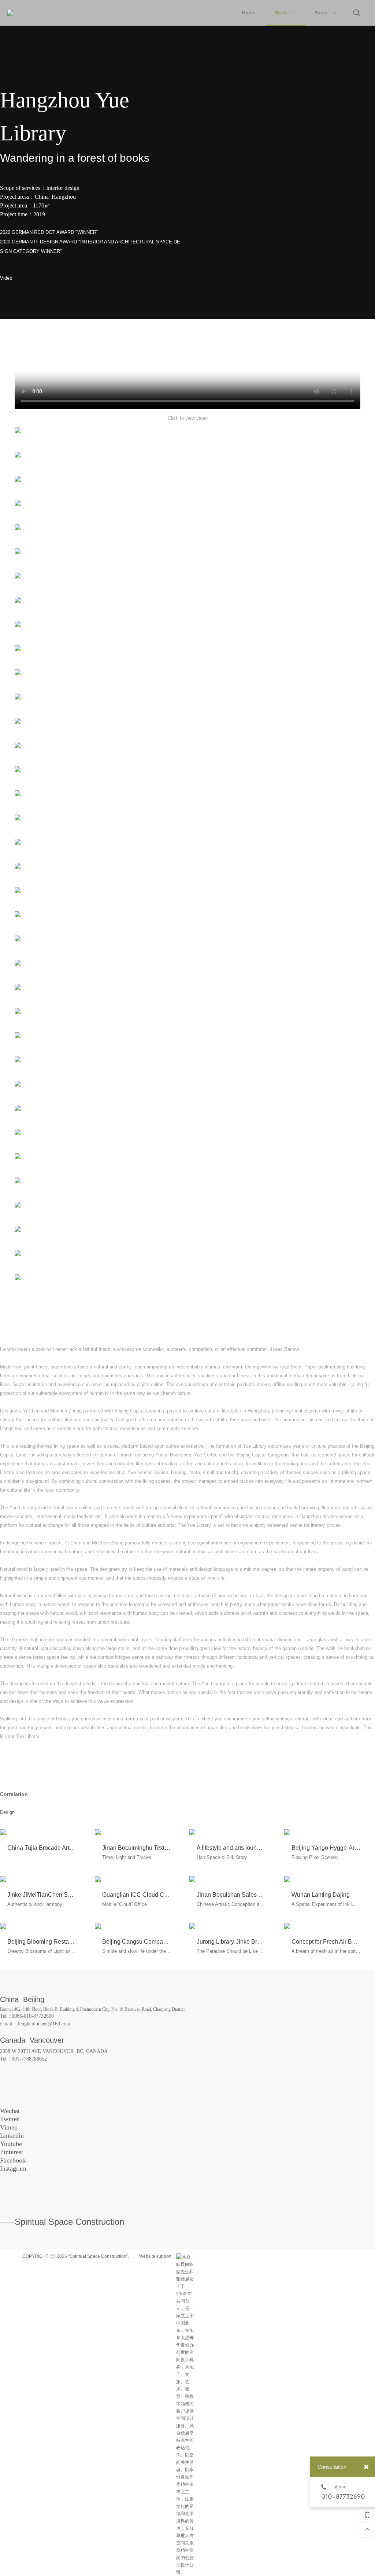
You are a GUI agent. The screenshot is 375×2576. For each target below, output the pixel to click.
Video (6, 278)
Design (7, 1812)
